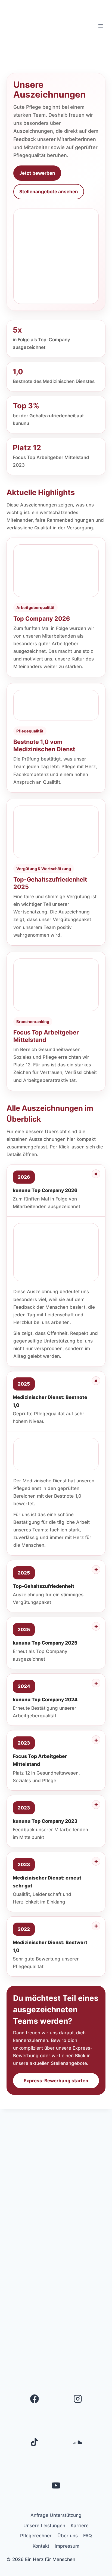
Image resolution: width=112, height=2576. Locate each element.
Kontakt (41, 2546)
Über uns (68, 2536)
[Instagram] (78, 2399)
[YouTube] (56, 2485)
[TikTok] (35, 2442)
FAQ (88, 2536)
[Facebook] (35, 2399)
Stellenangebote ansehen (49, 192)
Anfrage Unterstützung (56, 2515)
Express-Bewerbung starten (56, 2081)
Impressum (67, 2546)
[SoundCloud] (78, 2442)
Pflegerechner (36, 2536)
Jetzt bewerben (37, 173)
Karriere (80, 2526)
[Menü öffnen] (100, 26)
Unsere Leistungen (44, 2526)
